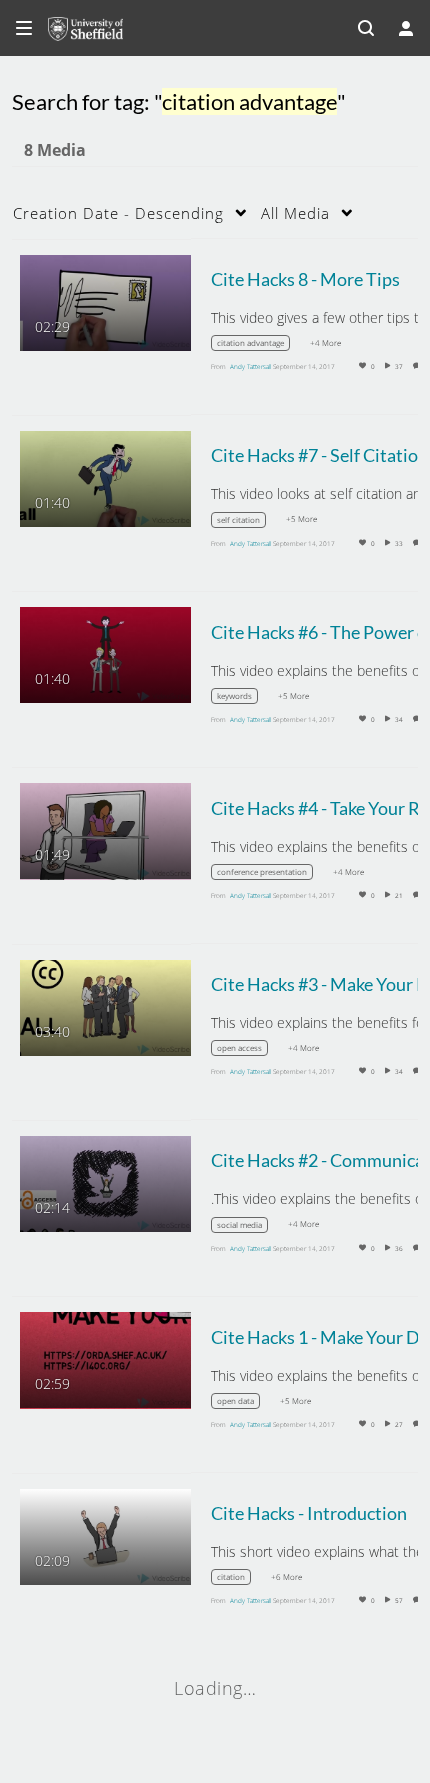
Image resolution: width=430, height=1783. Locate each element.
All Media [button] (295, 213)
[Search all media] (366, 28)
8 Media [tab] (55, 150)
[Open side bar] (24, 28)
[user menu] (406, 28)
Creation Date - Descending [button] (118, 213)
